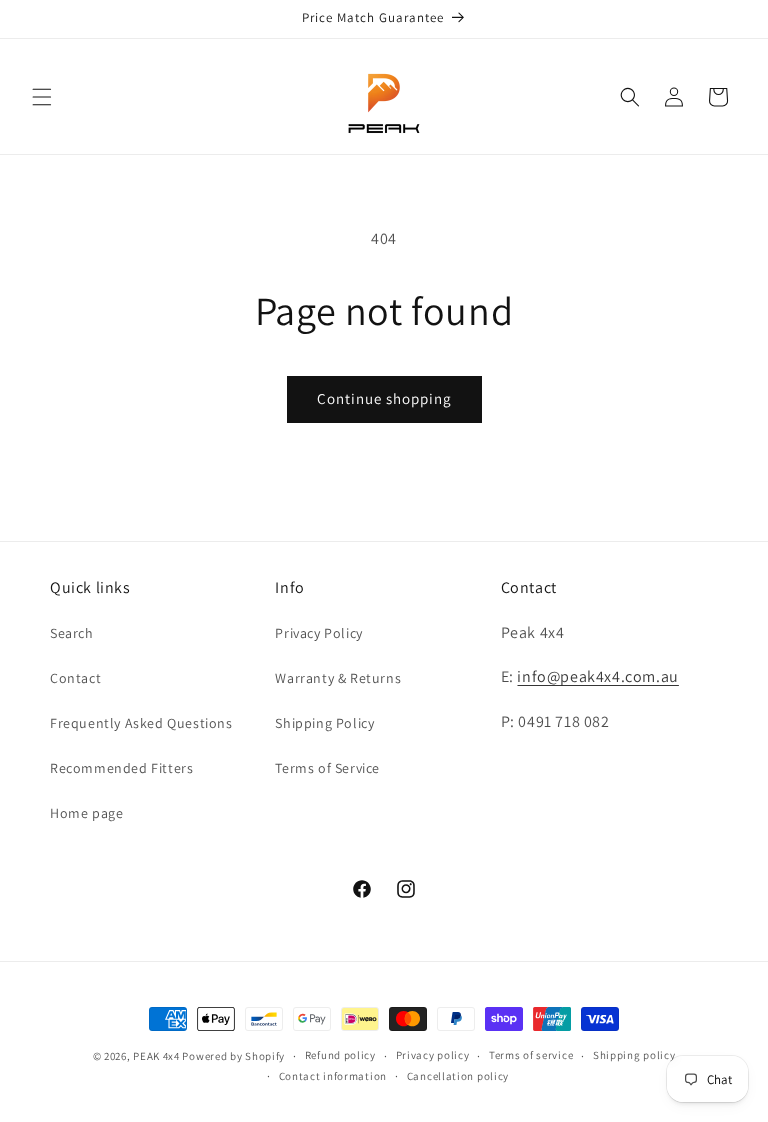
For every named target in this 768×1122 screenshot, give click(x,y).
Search (72, 633)
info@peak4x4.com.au (597, 676)
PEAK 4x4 (156, 1056)
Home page (86, 813)
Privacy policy (433, 1055)
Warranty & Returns (338, 678)
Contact (75, 678)
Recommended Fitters (121, 768)
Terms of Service (327, 768)
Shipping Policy (324, 723)
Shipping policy (634, 1055)
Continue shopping (384, 398)
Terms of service (531, 1055)
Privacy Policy (318, 633)
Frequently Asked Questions (141, 723)
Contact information (333, 1076)
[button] (42, 97)
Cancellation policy (458, 1076)
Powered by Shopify (233, 1056)
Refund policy (340, 1055)
